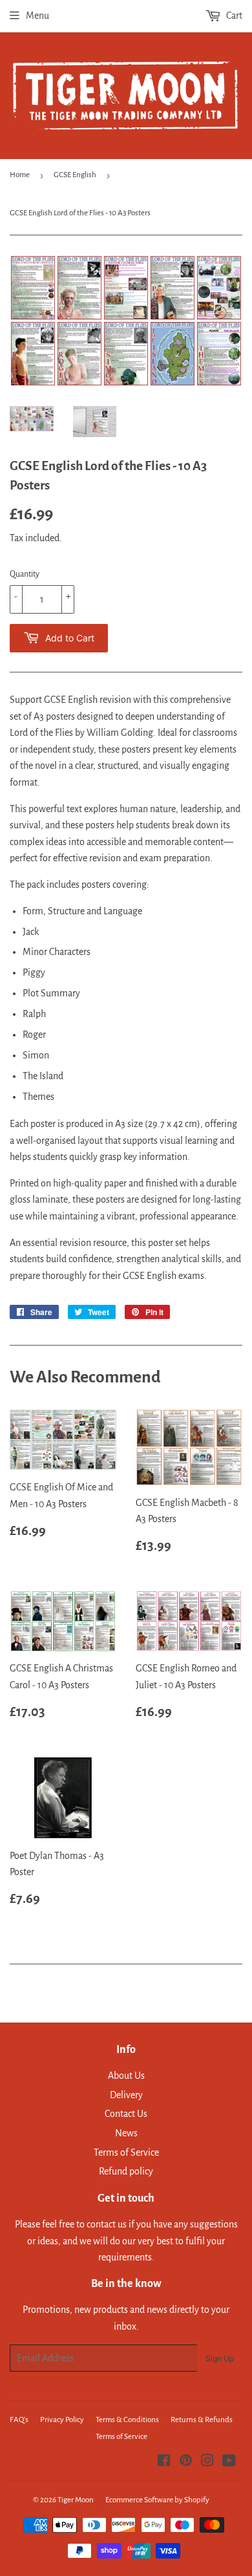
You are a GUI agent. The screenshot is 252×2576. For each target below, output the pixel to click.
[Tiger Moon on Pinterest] (186, 2462)
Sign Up (220, 2358)
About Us (126, 2076)
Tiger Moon (76, 2500)
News (126, 2133)
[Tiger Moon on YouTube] (229, 2462)
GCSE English (75, 175)
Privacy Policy (62, 2420)
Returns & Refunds (202, 2420)
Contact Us (126, 2114)
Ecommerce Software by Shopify (157, 2500)
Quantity (25, 574)
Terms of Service (126, 2152)
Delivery (126, 2095)
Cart (233, 16)
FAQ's (19, 2420)
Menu (37, 16)
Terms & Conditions (127, 2420)
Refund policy (126, 2171)
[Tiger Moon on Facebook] (164, 2462)
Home (20, 175)
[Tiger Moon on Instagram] (207, 2462)
